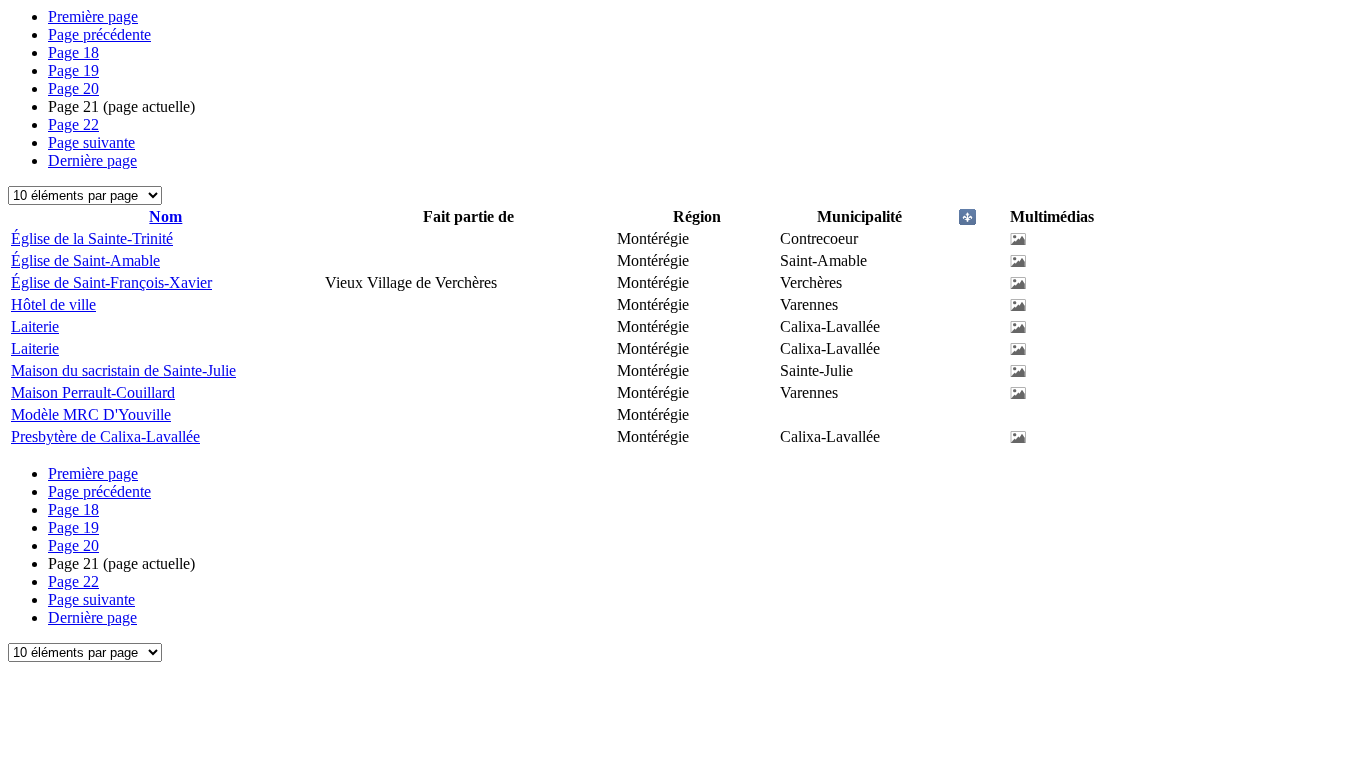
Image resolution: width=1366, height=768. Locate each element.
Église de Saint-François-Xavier (111, 282)
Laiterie (35, 326)
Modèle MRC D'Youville (91, 414)
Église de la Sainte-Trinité (92, 238)
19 (73, 70)
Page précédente (99, 34)
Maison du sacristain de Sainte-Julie (123, 370)
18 (73, 52)
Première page (93, 16)
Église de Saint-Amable (85, 260)
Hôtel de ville (53, 304)
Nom (165, 216)
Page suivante (91, 142)
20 (73, 88)
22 (73, 124)
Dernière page (92, 160)
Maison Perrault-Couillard (93, 392)
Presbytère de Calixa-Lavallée (105, 436)
